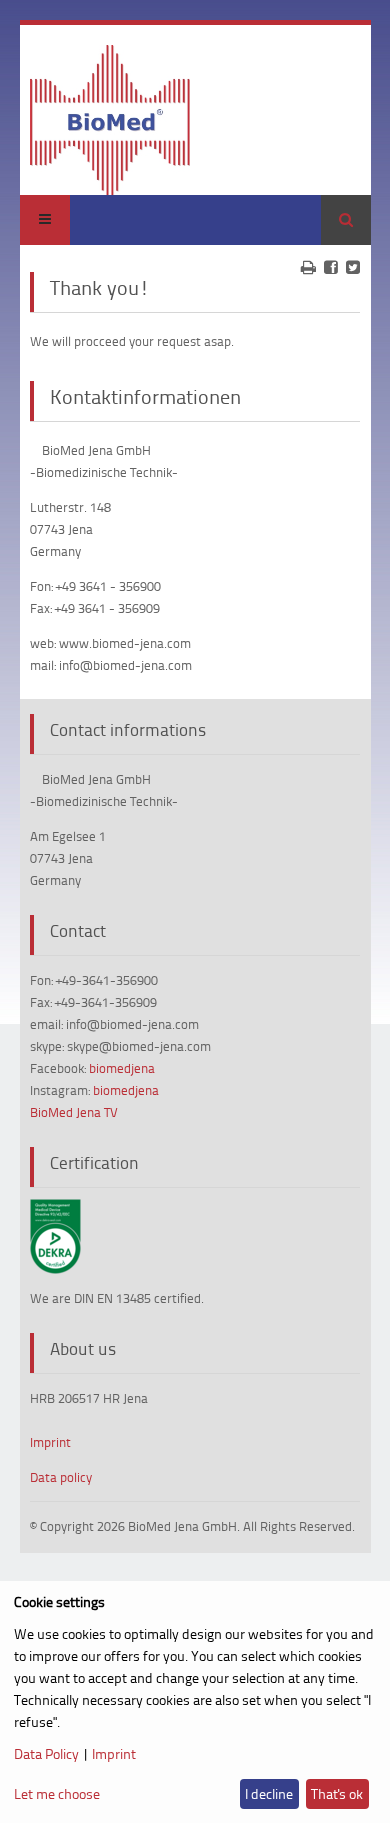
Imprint (50, 1442)
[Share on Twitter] (353, 267)
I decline (269, 1793)
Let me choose (57, 1793)
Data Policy (46, 1753)
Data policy (61, 1477)
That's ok (337, 1793)
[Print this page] (308, 267)
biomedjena (122, 1068)
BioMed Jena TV (74, 1112)
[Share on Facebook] (331, 267)
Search (346, 220)
